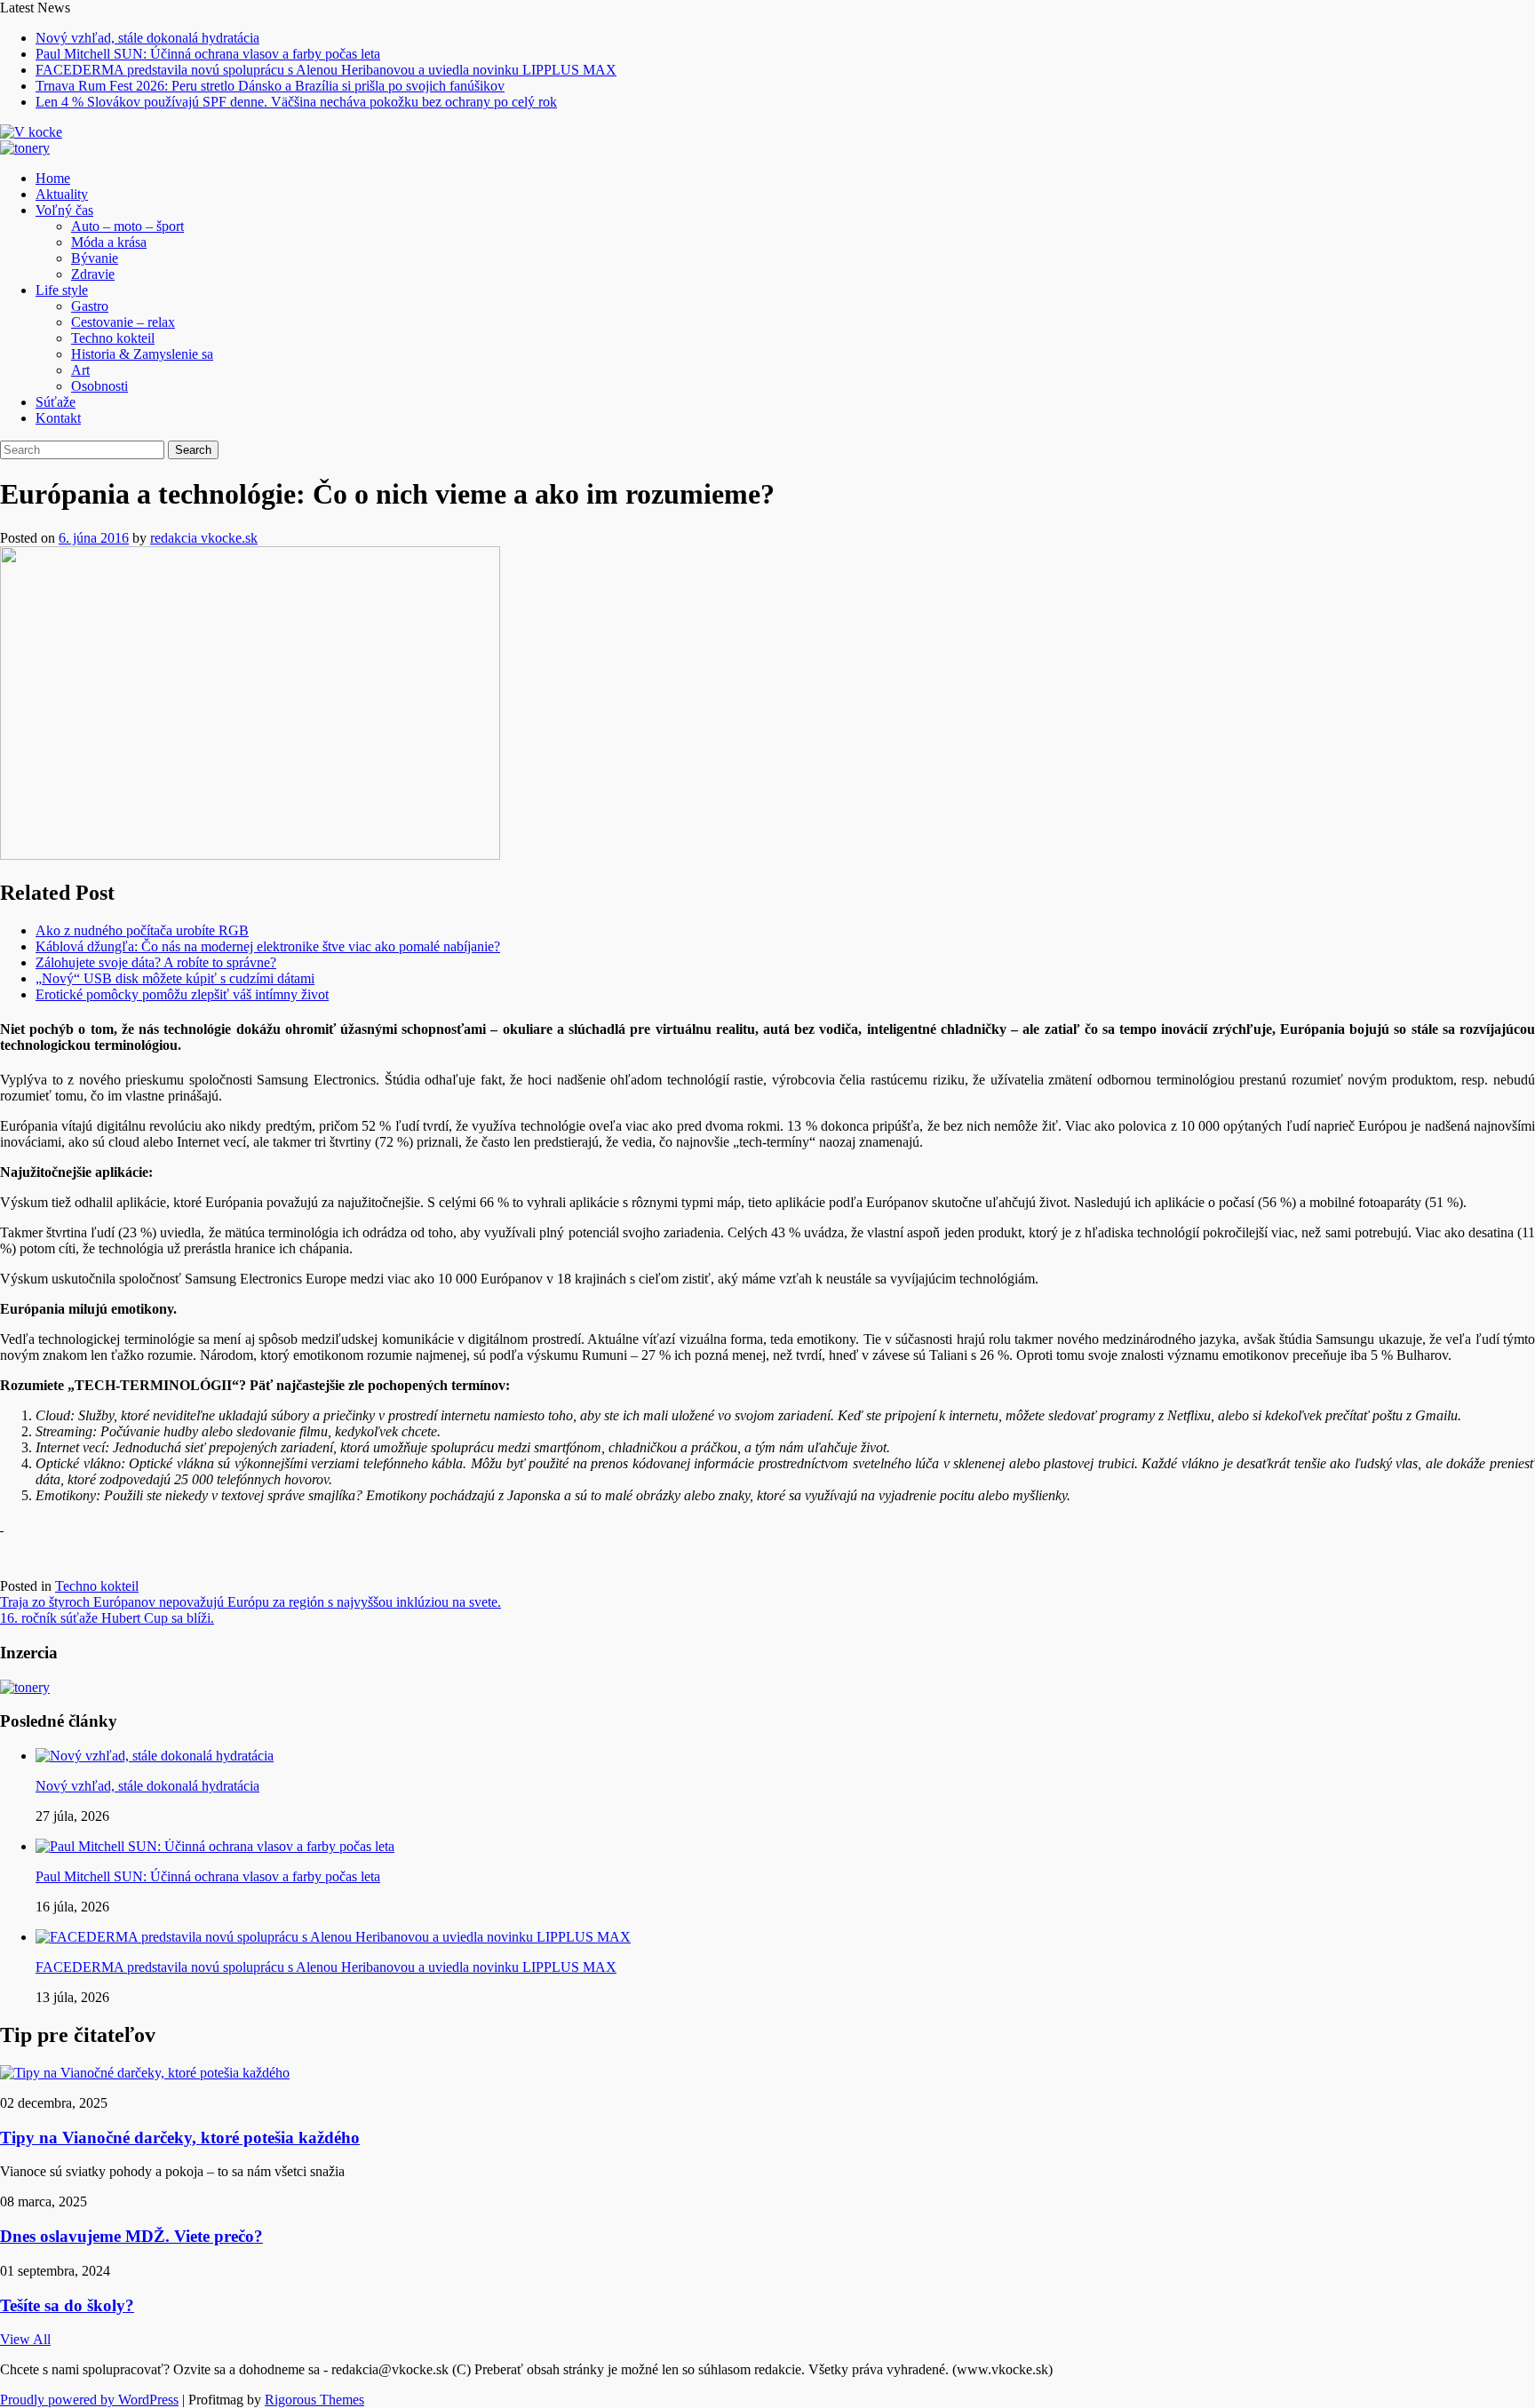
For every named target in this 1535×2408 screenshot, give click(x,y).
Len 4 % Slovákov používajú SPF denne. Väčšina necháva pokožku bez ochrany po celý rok (296, 102)
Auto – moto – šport (127, 226)
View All (25, 2339)
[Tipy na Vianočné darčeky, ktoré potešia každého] (145, 2073)
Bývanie (95, 258)
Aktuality (62, 194)
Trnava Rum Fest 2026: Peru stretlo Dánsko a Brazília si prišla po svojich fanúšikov (270, 86)
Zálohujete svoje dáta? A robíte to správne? (156, 962)
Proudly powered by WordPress (89, 2400)
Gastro (90, 306)
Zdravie (93, 274)
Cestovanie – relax (123, 322)
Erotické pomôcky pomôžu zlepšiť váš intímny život (182, 994)
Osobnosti (99, 386)
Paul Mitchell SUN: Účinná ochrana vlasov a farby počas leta (208, 54)
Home (53, 178)
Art (80, 370)
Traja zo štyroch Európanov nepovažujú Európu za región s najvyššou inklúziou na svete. (251, 1602)
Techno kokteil (113, 338)
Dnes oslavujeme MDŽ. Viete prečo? (131, 2236)
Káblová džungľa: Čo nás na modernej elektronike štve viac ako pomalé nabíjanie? (268, 946)
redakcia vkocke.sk (204, 538)
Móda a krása (109, 242)
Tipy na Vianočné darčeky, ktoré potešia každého (180, 2138)
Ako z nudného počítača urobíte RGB (142, 930)
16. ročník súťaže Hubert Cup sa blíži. (107, 1618)
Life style (62, 290)
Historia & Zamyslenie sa (142, 354)
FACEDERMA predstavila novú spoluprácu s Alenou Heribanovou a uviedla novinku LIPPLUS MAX (326, 70)
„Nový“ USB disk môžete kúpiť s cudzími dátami (175, 978)
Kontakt (58, 418)
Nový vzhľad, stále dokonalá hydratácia (147, 38)
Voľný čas (64, 210)
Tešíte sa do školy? (67, 2305)
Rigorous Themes (314, 2400)
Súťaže (56, 402)
